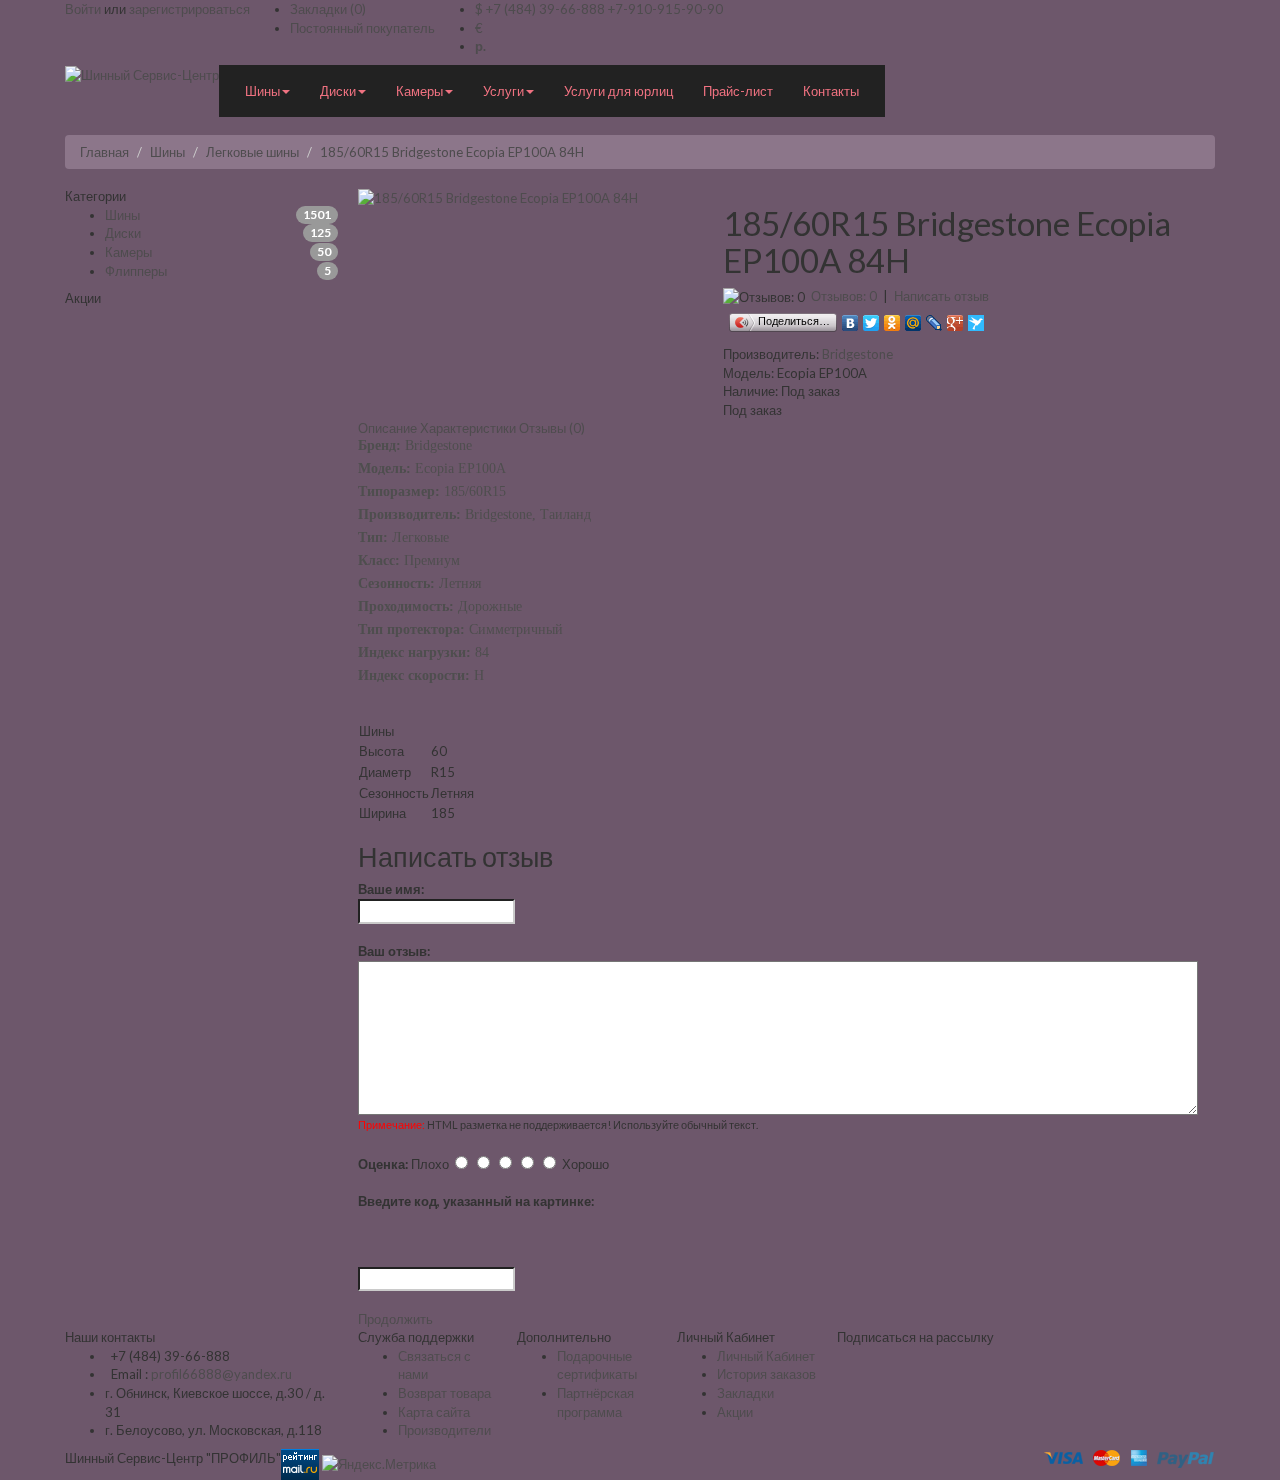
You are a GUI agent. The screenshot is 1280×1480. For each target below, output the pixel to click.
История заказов (766, 1374)
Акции (735, 1412)
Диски (123, 233)
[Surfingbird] (976, 318)
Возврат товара (444, 1393)
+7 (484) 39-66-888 (545, 9)
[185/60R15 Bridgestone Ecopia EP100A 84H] (498, 196)
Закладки (745, 1393)
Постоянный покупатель (362, 28)
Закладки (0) (328, 9)
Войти (83, 9)
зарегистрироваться (189, 9)
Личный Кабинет (766, 1356)
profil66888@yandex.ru (221, 1374)
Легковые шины (252, 152)
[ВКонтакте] (850, 318)
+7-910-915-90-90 (665, 9)
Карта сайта (434, 1412)
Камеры (128, 252)
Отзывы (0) (552, 428)
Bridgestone (857, 354)
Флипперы (136, 271)
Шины (167, 152)
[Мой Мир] (913, 318)
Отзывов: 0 (844, 296)
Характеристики (468, 428)
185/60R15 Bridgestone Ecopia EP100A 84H (452, 152)
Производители (444, 1430)
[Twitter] (871, 318)
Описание (387, 428)
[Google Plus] (955, 318)
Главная (104, 152)
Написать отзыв (941, 296)
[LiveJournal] (934, 318)
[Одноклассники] (892, 318)
